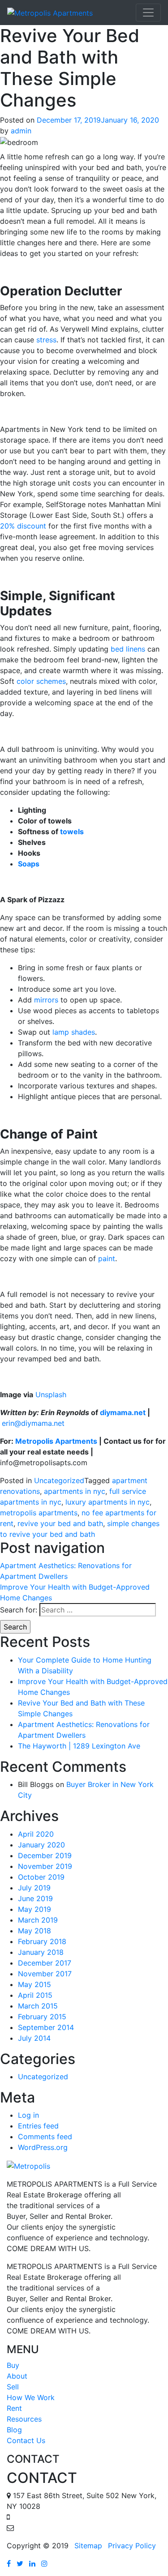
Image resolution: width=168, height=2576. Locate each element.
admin (21, 131)
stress (46, 340)
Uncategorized (59, 1480)
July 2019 (34, 1888)
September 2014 (46, 2027)
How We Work (31, 2397)
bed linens (128, 649)
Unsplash (51, 1395)
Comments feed (45, 2137)
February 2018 (42, 1941)
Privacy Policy (132, 2546)
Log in (28, 2115)
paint (107, 1258)
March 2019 (38, 1920)
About (17, 2376)
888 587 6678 (36, 2517)
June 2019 (35, 1898)
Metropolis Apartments (56, 1441)
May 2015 (34, 1984)
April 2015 (35, 1995)
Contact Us (26, 2440)
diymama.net (123, 1412)
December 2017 (45, 1963)
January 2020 (41, 1845)
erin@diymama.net (33, 1423)
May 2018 (34, 1931)
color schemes (41, 681)
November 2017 (45, 1974)
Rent (14, 2408)
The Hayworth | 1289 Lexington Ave (79, 1746)
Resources (24, 2419)
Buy (13, 2365)
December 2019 (45, 1855)
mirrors (46, 1000)
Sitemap (88, 2546)
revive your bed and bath (60, 1523)
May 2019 (34, 1909)
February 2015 (42, 2017)
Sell (13, 2387)
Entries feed (38, 2126)
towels (72, 832)
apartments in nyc (75, 1491)
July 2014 (34, 2038)
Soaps (29, 864)
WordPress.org (43, 2147)
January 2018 (41, 1952)
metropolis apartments (39, 1513)
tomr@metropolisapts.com (61, 2528)
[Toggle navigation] (148, 13)
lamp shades (74, 1032)
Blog (14, 2430)
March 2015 (38, 2006)
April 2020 (36, 1834)
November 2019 (45, 1866)
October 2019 (41, 1877)
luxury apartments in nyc (108, 1502)
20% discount (23, 526)
